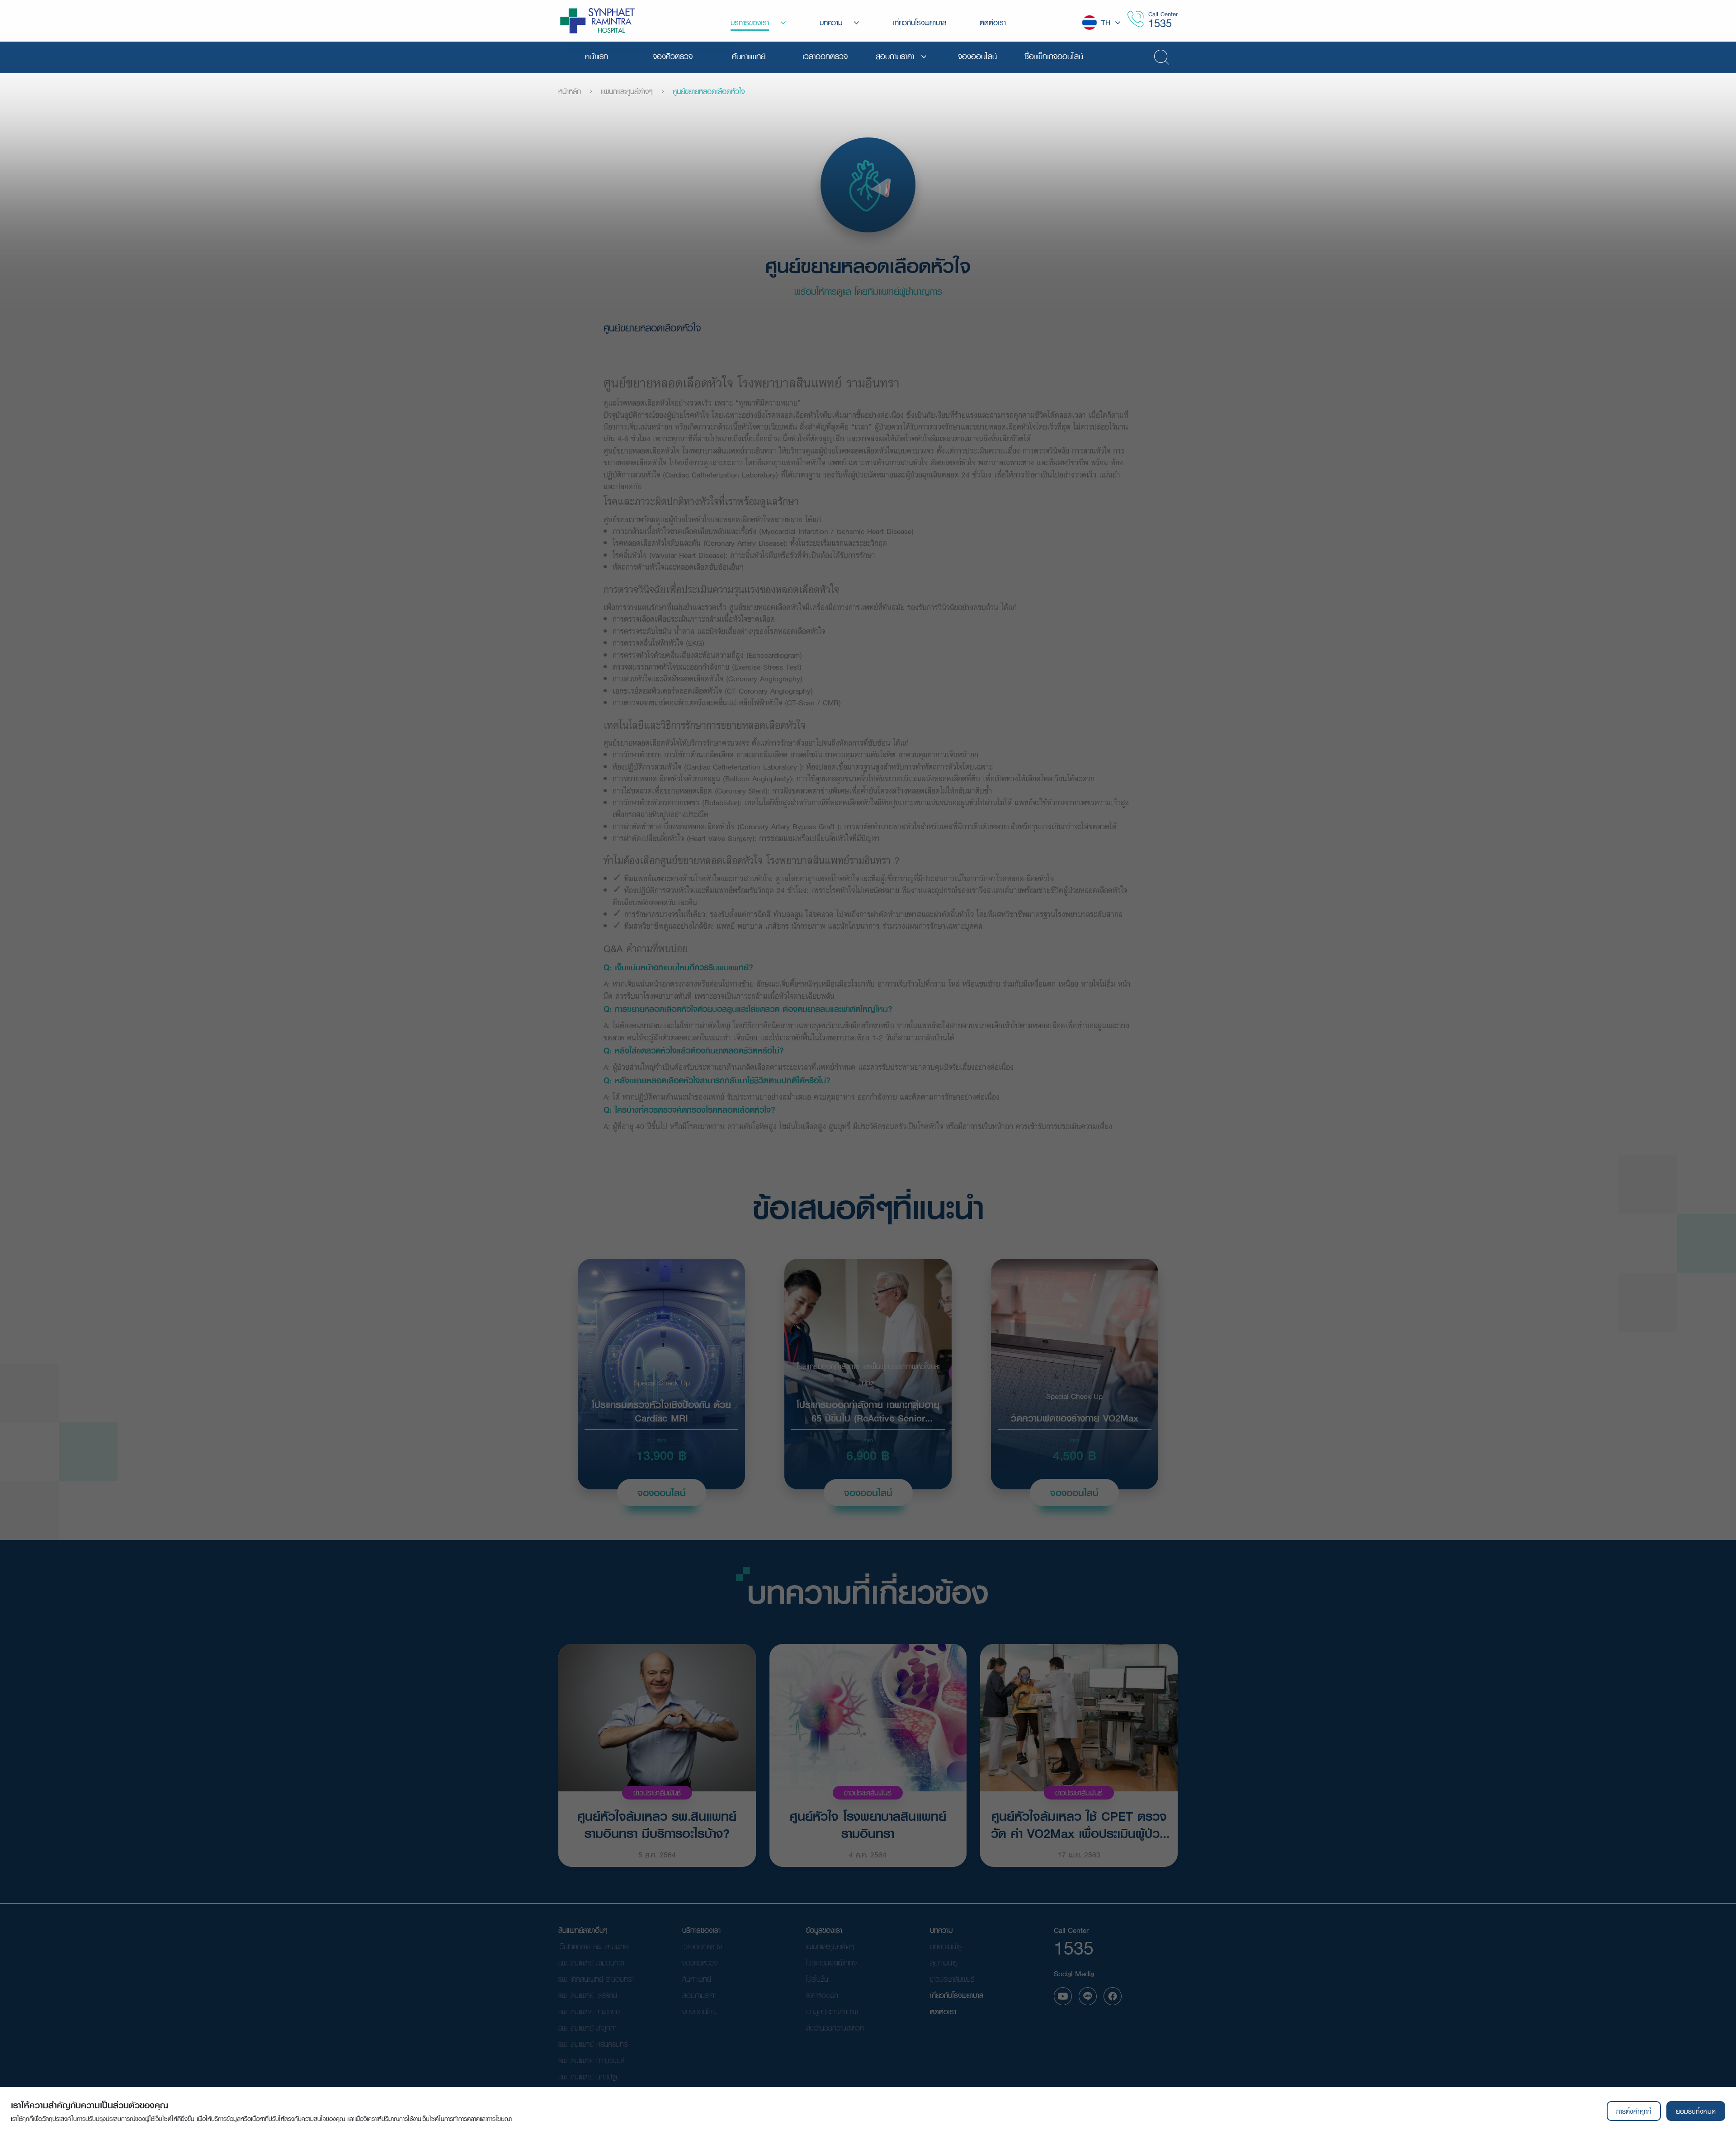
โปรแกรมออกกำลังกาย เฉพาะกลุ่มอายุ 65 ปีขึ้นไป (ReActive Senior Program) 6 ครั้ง (868, 1410)
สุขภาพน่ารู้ (944, 1963)
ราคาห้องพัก (822, 1995)
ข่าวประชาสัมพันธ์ (657, 1793)
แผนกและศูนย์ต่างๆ (627, 91)
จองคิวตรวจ (700, 1963)
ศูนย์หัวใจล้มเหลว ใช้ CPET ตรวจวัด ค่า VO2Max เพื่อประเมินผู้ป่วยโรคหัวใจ (1079, 1824)
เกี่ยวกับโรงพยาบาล (957, 1995)
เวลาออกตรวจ (702, 1946)
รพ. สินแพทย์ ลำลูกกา (587, 2028)
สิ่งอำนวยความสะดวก (835, 2028)
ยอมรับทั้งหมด (1696, 2111)
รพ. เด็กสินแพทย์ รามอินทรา (596, 1979)
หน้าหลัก (570, 91)
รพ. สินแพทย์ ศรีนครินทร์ (593, 2044)
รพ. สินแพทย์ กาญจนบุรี (591, 2060)
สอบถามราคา (699, 1995)
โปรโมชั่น (817, 1979)
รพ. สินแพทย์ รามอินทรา (591, 1963)
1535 (1160, 23)
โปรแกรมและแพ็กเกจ (831, 1963)
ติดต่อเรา (943, 2011)
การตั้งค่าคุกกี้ (1634, 2111)
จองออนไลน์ (662, 1493)
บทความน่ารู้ (946, 1946)
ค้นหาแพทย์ (697, 1979)
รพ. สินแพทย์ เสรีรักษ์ (588, 1995)
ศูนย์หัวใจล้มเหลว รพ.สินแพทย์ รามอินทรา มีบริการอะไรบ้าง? (657, 1824)
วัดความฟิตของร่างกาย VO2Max (1075, 1417)
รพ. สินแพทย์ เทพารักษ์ (589, 2011)
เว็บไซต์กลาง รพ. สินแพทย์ (593, 1946)
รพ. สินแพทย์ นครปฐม (589, 2076)
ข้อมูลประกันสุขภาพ (832, 2011)
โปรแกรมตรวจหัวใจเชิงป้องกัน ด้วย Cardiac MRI (661, 1410)
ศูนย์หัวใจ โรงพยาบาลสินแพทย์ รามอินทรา (868, 1824)
